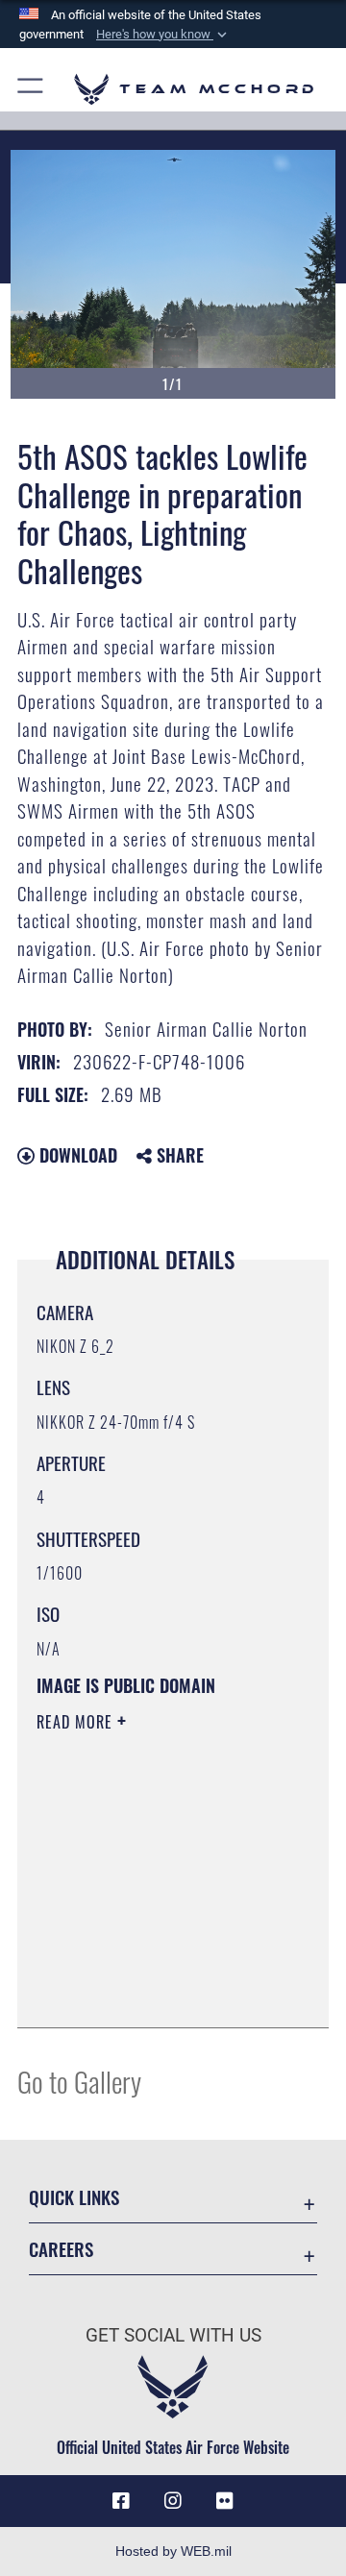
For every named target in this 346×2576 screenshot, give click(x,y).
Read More (77, 1722)
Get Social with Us (173, 2335)
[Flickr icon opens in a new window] (225, 2501)
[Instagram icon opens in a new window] (173, 2501)
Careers (61, 2249)
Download (76, 1155)
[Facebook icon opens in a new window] (121, 2501)
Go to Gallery (79, 2081)
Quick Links (74, 2197)
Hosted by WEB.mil (173, 2551)
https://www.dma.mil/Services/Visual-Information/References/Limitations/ (153, 1992)
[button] (163, 35)
